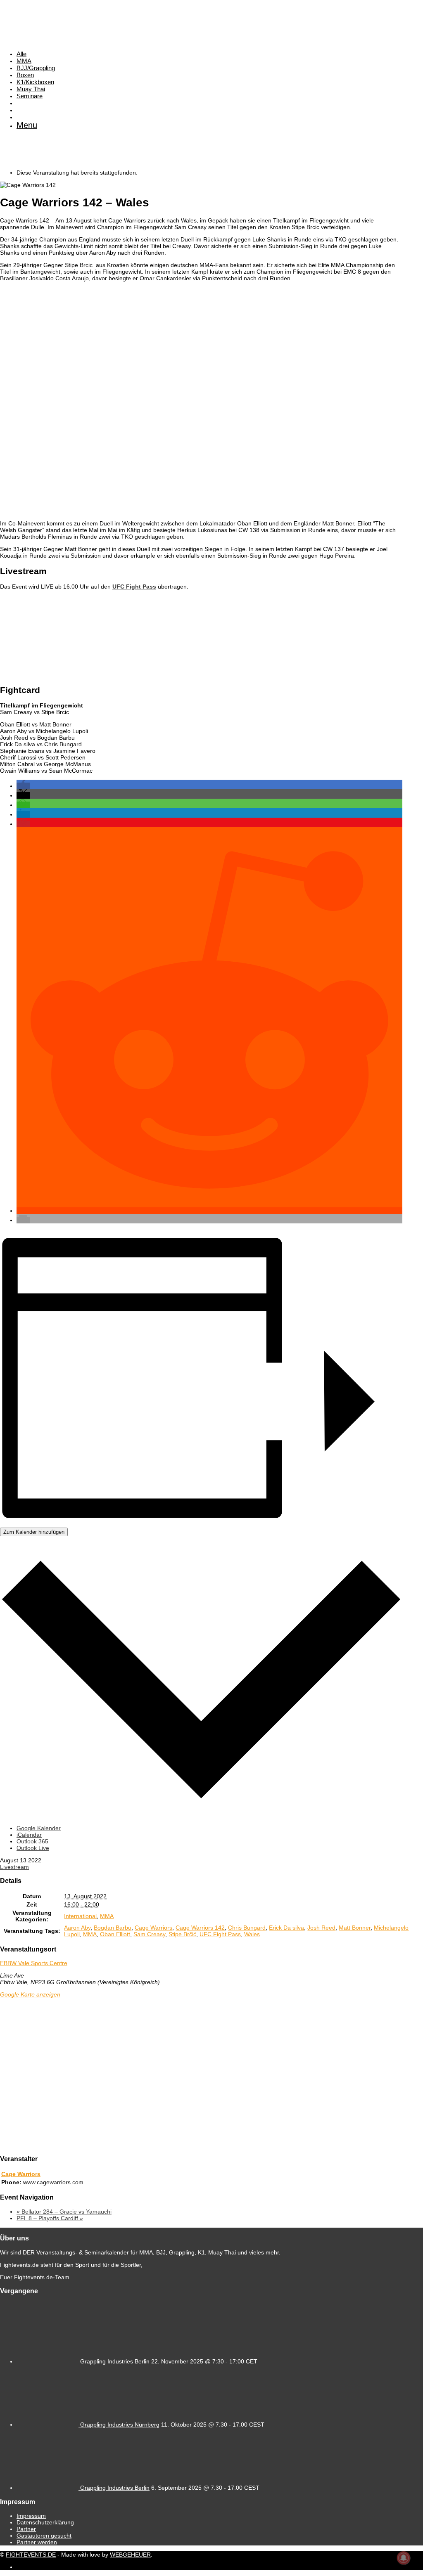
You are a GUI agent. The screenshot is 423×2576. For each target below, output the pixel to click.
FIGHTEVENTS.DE (31, 2555)
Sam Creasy (149, 1934)
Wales (252, 1934)
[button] (23, 786)
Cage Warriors (153, 1928)
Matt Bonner (355, 1928)
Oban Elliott (115, 1934)
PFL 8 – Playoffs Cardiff (50, 2218)
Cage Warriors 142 (200, 1928)
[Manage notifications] (404, 2558)
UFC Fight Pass (220, 1934)
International (80, 1916)
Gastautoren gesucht (44, 2536)
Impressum (31, 2516)
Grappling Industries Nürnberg (120, 2425)
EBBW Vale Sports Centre (34, 1963)
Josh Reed (321, 1928)
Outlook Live (33, 1848)
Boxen (25, 75)
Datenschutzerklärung (45, 2522)
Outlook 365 (32, 1841)
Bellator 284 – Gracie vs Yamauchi (64, 2212)
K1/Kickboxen (35, 82)
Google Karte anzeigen (30, 1994)
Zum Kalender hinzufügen (34, 1532)
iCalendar (29, 1835)
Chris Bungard (247, 1928)
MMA (24, 61)
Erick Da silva (286, 1928)
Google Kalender (39, 1828)
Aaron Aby (77, 1928)
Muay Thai (31, 89)
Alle (21, 54)
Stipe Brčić (182, 1934)
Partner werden (37, 2542)
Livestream (14, 1867)
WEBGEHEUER (130, 2555)
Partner (26, 2529)
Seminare (30, 96)
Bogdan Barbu (113, 1928)
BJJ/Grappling (36, 68)
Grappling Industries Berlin (115, 2361)
